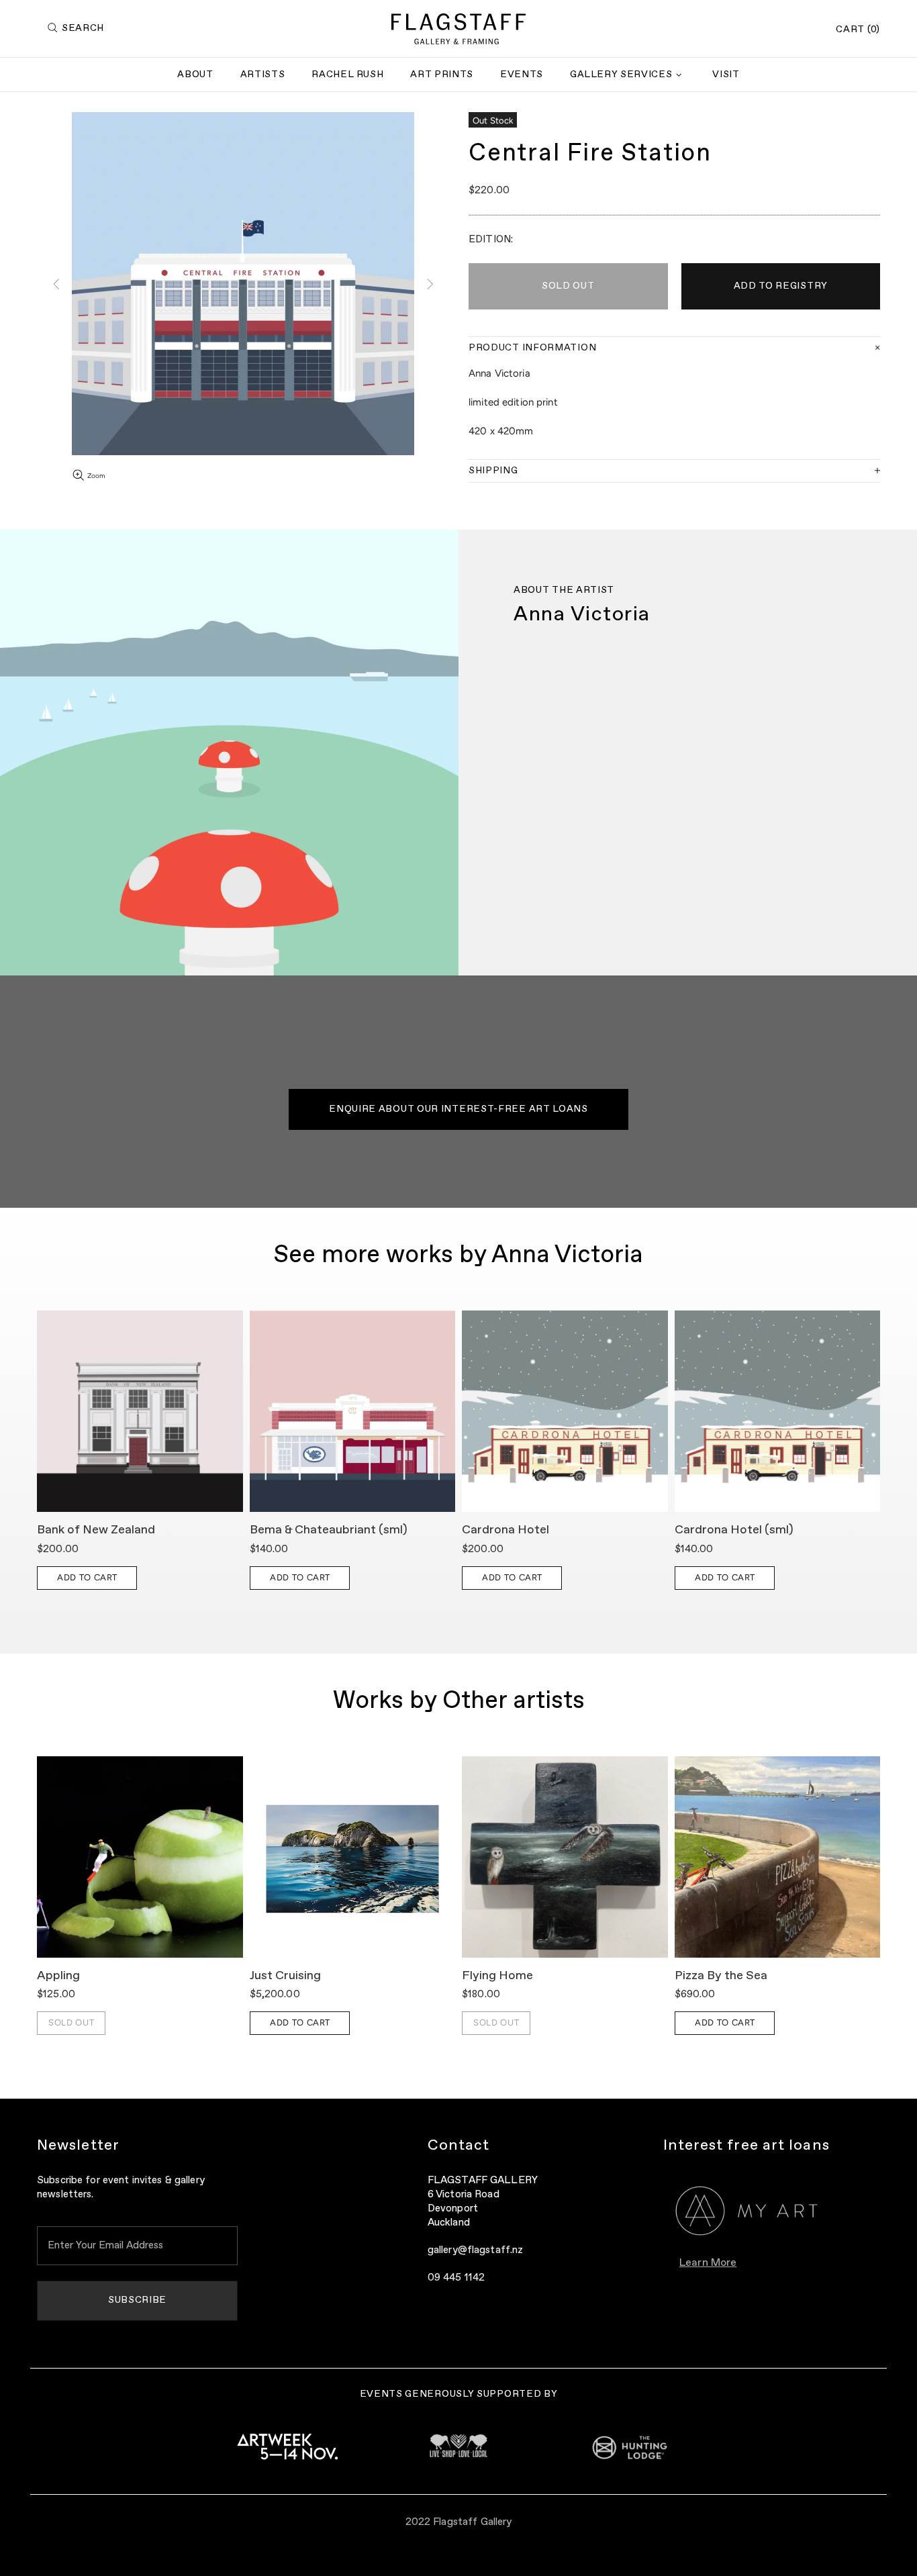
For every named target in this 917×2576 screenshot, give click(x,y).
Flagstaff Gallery (458, 29)
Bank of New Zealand (96, 1530)
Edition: (491, 239)
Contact (459, 2146)
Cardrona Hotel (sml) (734, 1530)
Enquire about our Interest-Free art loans (458, 1109)
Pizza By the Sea (721, 1976)
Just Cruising (285, 1976)
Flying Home (497, 1976)
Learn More (708, 2263)
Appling (58, 1976)
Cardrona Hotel (505, 1530)
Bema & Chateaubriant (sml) (329, 1530)
